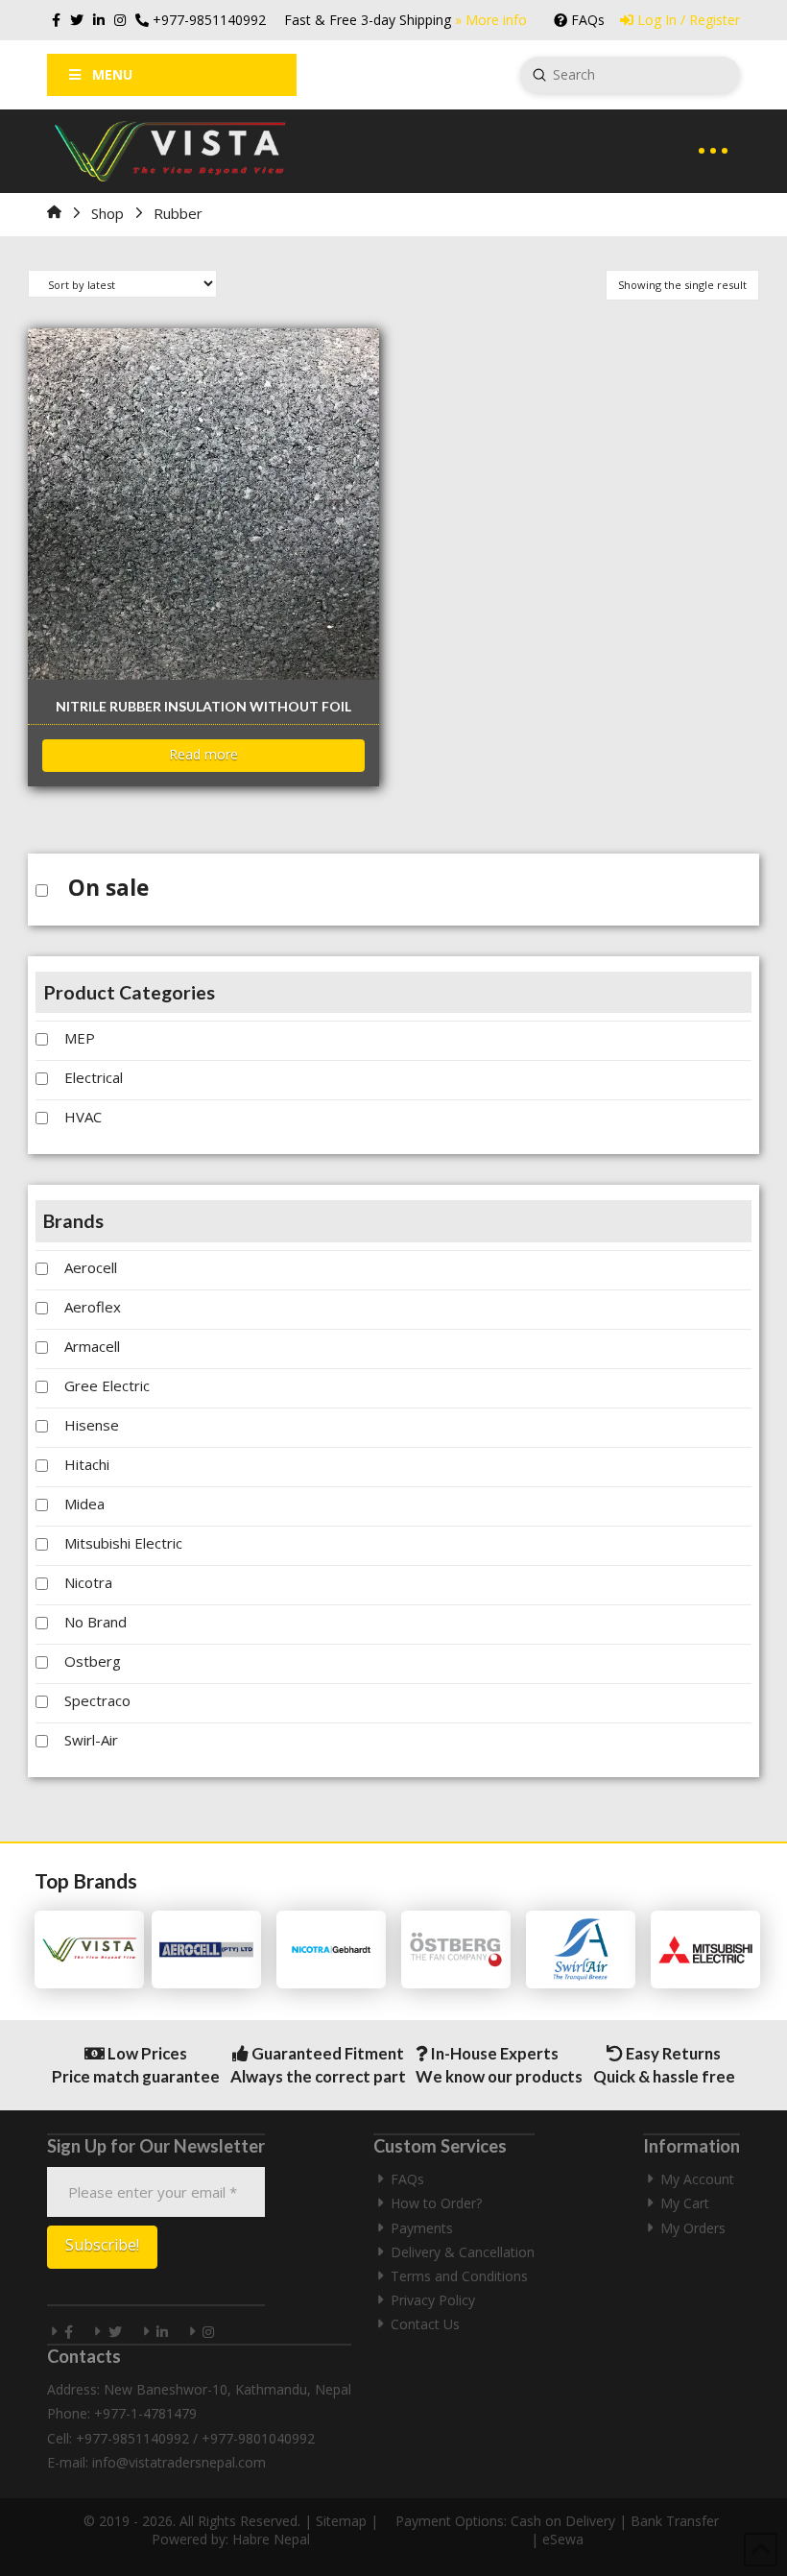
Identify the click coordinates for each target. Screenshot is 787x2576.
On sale (108, 888)
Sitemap (341, 2521)
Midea (84, 1504)
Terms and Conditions (459, 2276)
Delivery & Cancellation (463, 2252)
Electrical (94, 1077)
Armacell (92, 1346)
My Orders (693, 2228)
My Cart (685, 2203)
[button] (713, 151)
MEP (80, 1038)
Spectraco (97, 1700)
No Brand (95, 1622)
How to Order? (436, 2203)
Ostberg (93, 1661)
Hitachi (87, 1464)
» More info (491, 20)
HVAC (83, 1117)
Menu (112, 74)
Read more (203, 754)
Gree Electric (107, 1385)
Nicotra (88, 1582)
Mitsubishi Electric (123, 1543)
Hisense (92, 1425)
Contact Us (425, 2324)
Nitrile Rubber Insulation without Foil (203, 706)
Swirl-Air (91, 1740)
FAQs (407, 2179)
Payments (422, 2228)
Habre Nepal (271, 2539)
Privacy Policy (433, 2300)
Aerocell (91, 1267)
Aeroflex (93, 1307)
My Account (697, 2179)
